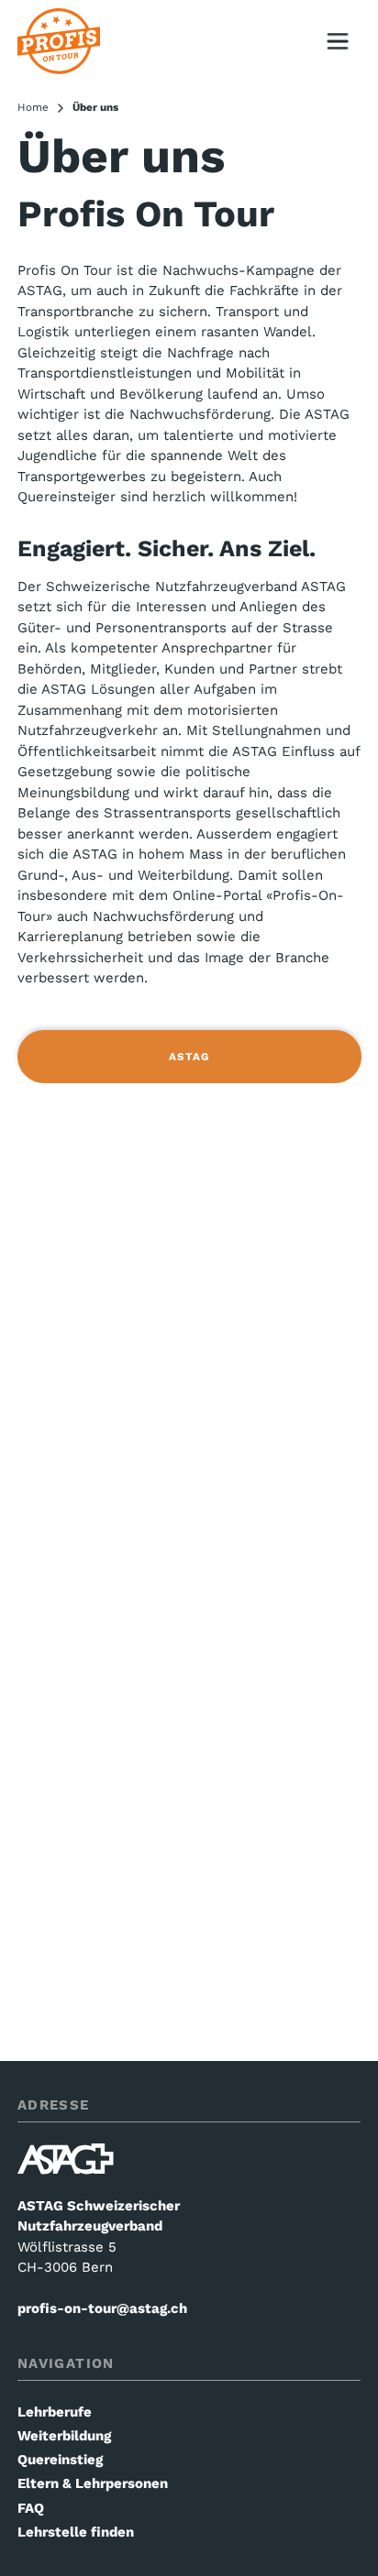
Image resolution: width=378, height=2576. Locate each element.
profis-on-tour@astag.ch (102, 2308)
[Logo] (59, 42)
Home (33, 107)
